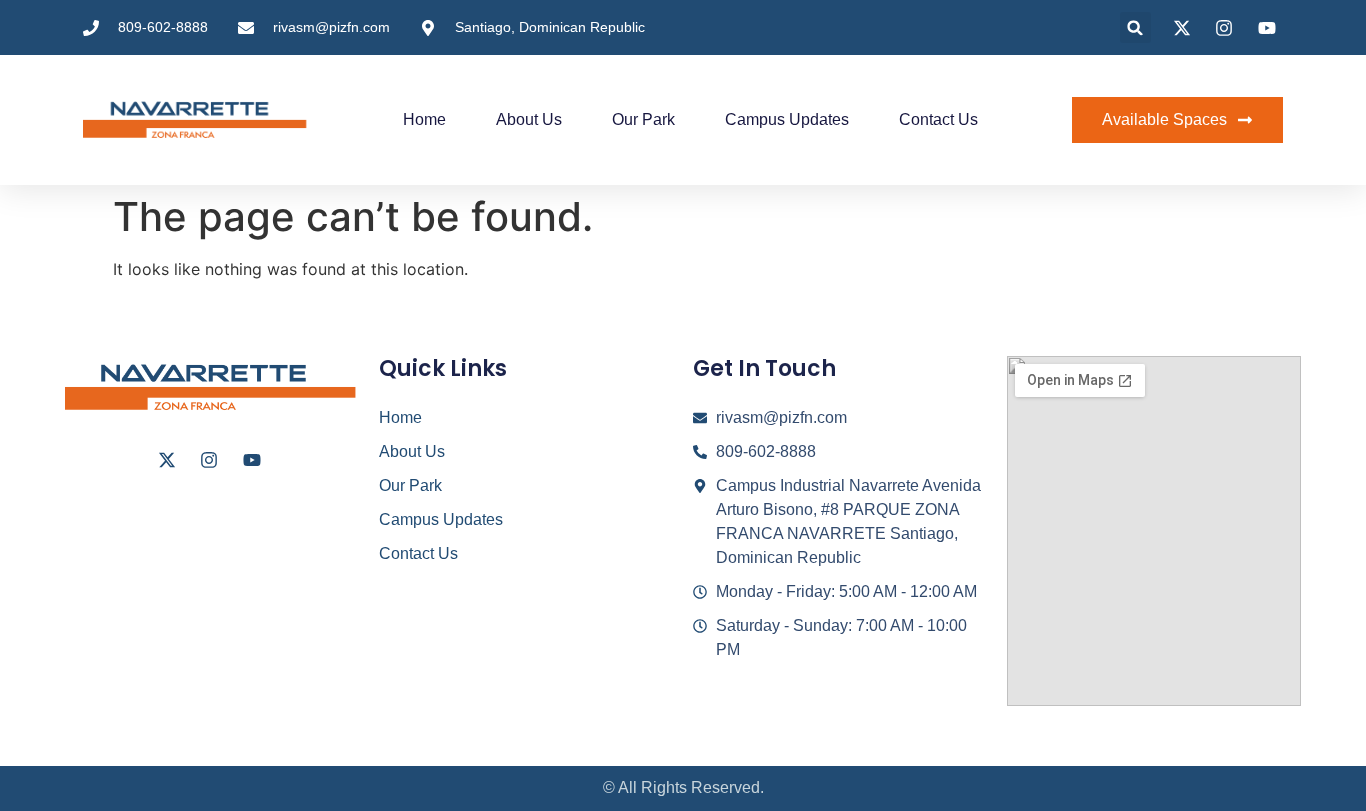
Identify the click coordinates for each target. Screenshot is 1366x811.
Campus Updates (787, 119)
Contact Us (938, 119)
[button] (1135, 27)
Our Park (643, 119)
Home (424, 119)
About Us (529, 119)
